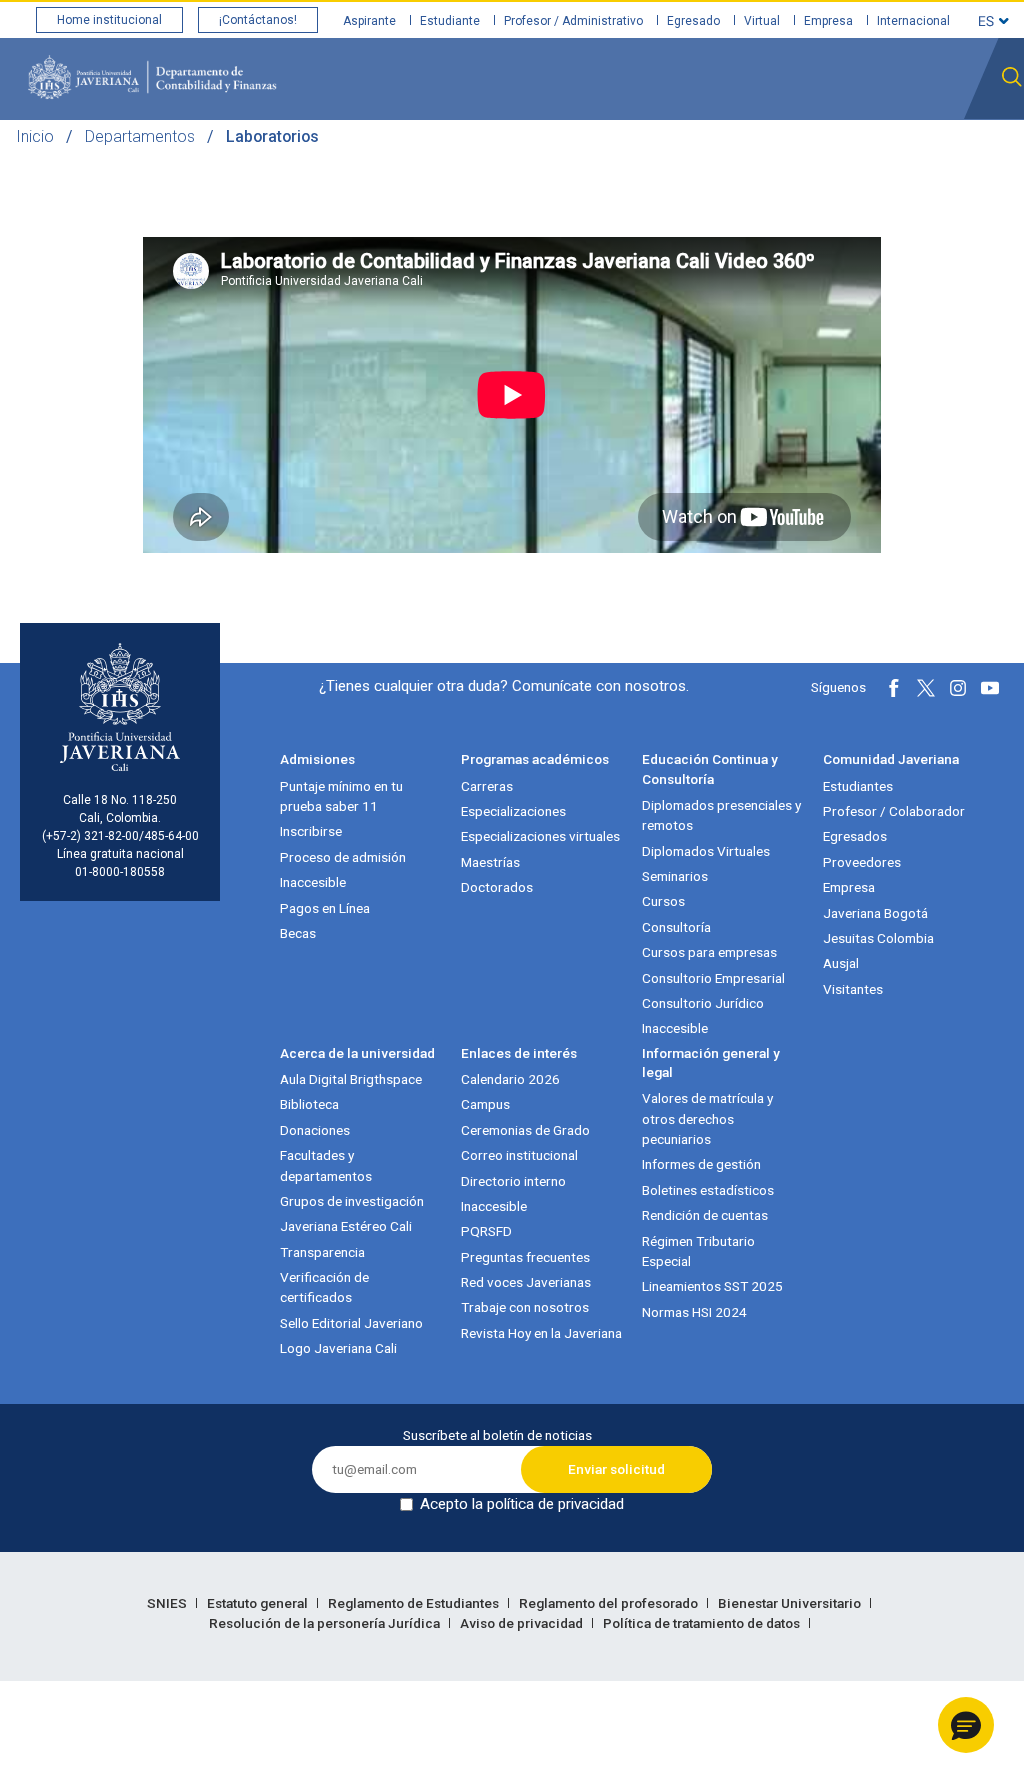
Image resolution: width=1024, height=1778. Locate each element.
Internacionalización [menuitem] (882, 158)
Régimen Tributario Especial (698, 1251)
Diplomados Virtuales (706, 851)
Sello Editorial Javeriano (351, 1323)
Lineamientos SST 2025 (712, 1286)
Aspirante (369, 21)
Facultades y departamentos (326, 1165)
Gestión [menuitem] (760, 158)
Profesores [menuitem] (404, 158)
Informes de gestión (701, 1164)
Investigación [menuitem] (664, 158)
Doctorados (497, 887)
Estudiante (450, 21)
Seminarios (675, 876)
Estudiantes (858, 786)
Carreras (487, 786)
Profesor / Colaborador (894, 811)
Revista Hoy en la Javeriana (541, 1333)
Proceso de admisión (343, 857)
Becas (298, 933)
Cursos (663, 901)
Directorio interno (513, 1181)
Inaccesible (313, 882)
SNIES (168, 1603)
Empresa (828, 21)
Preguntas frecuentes (525, 1257)
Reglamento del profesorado (610, 1603)
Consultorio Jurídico (703, 1003)
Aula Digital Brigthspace (351, 1079)
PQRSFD (486, 1231)
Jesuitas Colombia (878, 938)
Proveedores (862, 862)
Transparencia (322, 1252)
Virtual (762, 21)
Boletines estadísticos (708, 1190)
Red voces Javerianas (526, 1282)
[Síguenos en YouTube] (990, 688)
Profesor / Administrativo (573, 21)
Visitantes (853, 989)
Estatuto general (259, 1603)
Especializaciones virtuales (540, 836)
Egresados (855, 836)
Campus (485, 1104)
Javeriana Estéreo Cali (346, 1226)
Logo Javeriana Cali (338, 1348)
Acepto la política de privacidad (522, 1504)
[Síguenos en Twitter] (926, 688)
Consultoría (676, 927)
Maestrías (490, 862)
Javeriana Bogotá (875, 913)
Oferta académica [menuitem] (531, 158)
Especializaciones (513, 811)
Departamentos (140, 136)
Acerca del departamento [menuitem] (251, 158)
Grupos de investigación (352, 1201)
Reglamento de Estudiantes (415, 1603)
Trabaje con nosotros (525, 1307)
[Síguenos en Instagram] (958, 688)
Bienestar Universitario (791, 1603)
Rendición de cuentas (705, 1215)
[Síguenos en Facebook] (894, 688)
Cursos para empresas (709, 952)
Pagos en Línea (325, 908)
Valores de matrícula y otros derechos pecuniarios (707, 1118)
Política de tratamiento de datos (703, 1623)
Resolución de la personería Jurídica (326, 1623)
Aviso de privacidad (523, 1623)
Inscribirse (311, 831)
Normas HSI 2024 (694, 1312)
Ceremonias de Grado (525, 1130)
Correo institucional (519, 1155)
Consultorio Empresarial (713, 978)
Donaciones (315, 1130)
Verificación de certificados (324, 1287)
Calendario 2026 (510, 1079)
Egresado (693, 21)
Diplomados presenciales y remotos (721, 815)
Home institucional (109, 20)
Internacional (913, 21)
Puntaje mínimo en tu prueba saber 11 (341, 796)
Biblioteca (309, 1104)
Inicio (35, 136)
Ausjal (841, 963)
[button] (966, 1725)
